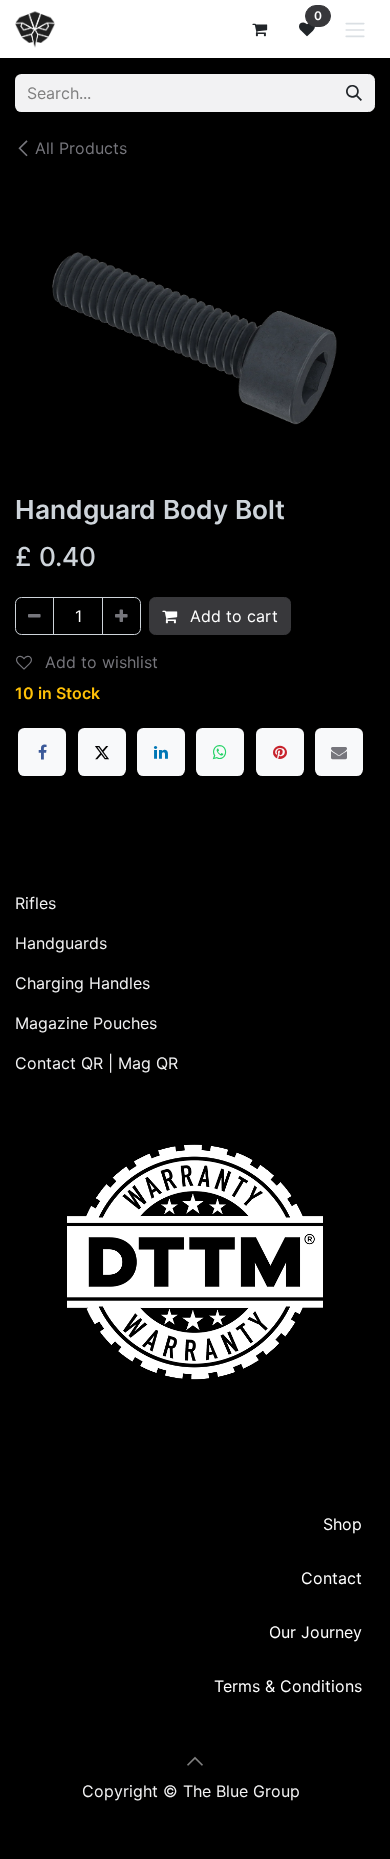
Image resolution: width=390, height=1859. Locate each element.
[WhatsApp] (220, 752)
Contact (331, 1578)
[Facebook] (42, 752)
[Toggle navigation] (355, 29)
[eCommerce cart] (259, 29)
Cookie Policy (195, 1815)
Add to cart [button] (231, 616)
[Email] (339, 752)
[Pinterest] (280, 752)
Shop (342, 1524)
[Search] (354, 93)
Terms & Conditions (288, 1686)
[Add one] (121, 616)
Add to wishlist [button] (99, 662)
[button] (195, 1761)
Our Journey (315, 1632)
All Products (81, 148)
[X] (102, 752)
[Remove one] (34, 616)
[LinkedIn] (161, 752)
